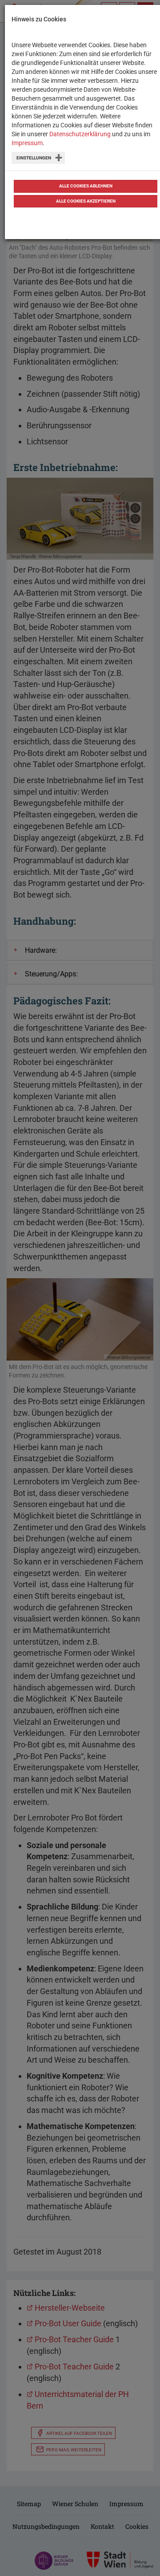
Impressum (27, 143)
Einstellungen (34, 158)
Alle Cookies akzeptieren (86, 201)
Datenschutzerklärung (80, 134)
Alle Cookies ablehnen (86, 186)
